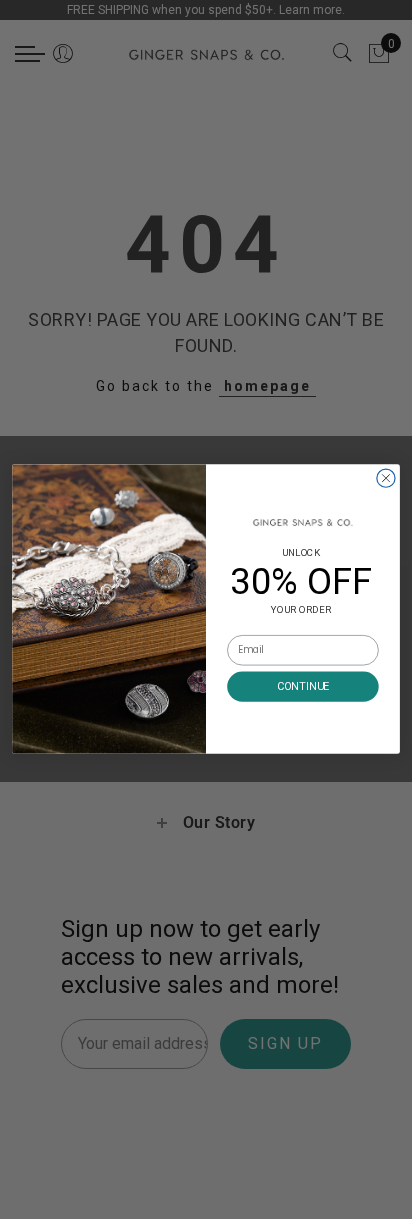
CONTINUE (303, 686)
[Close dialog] (386, 478)
